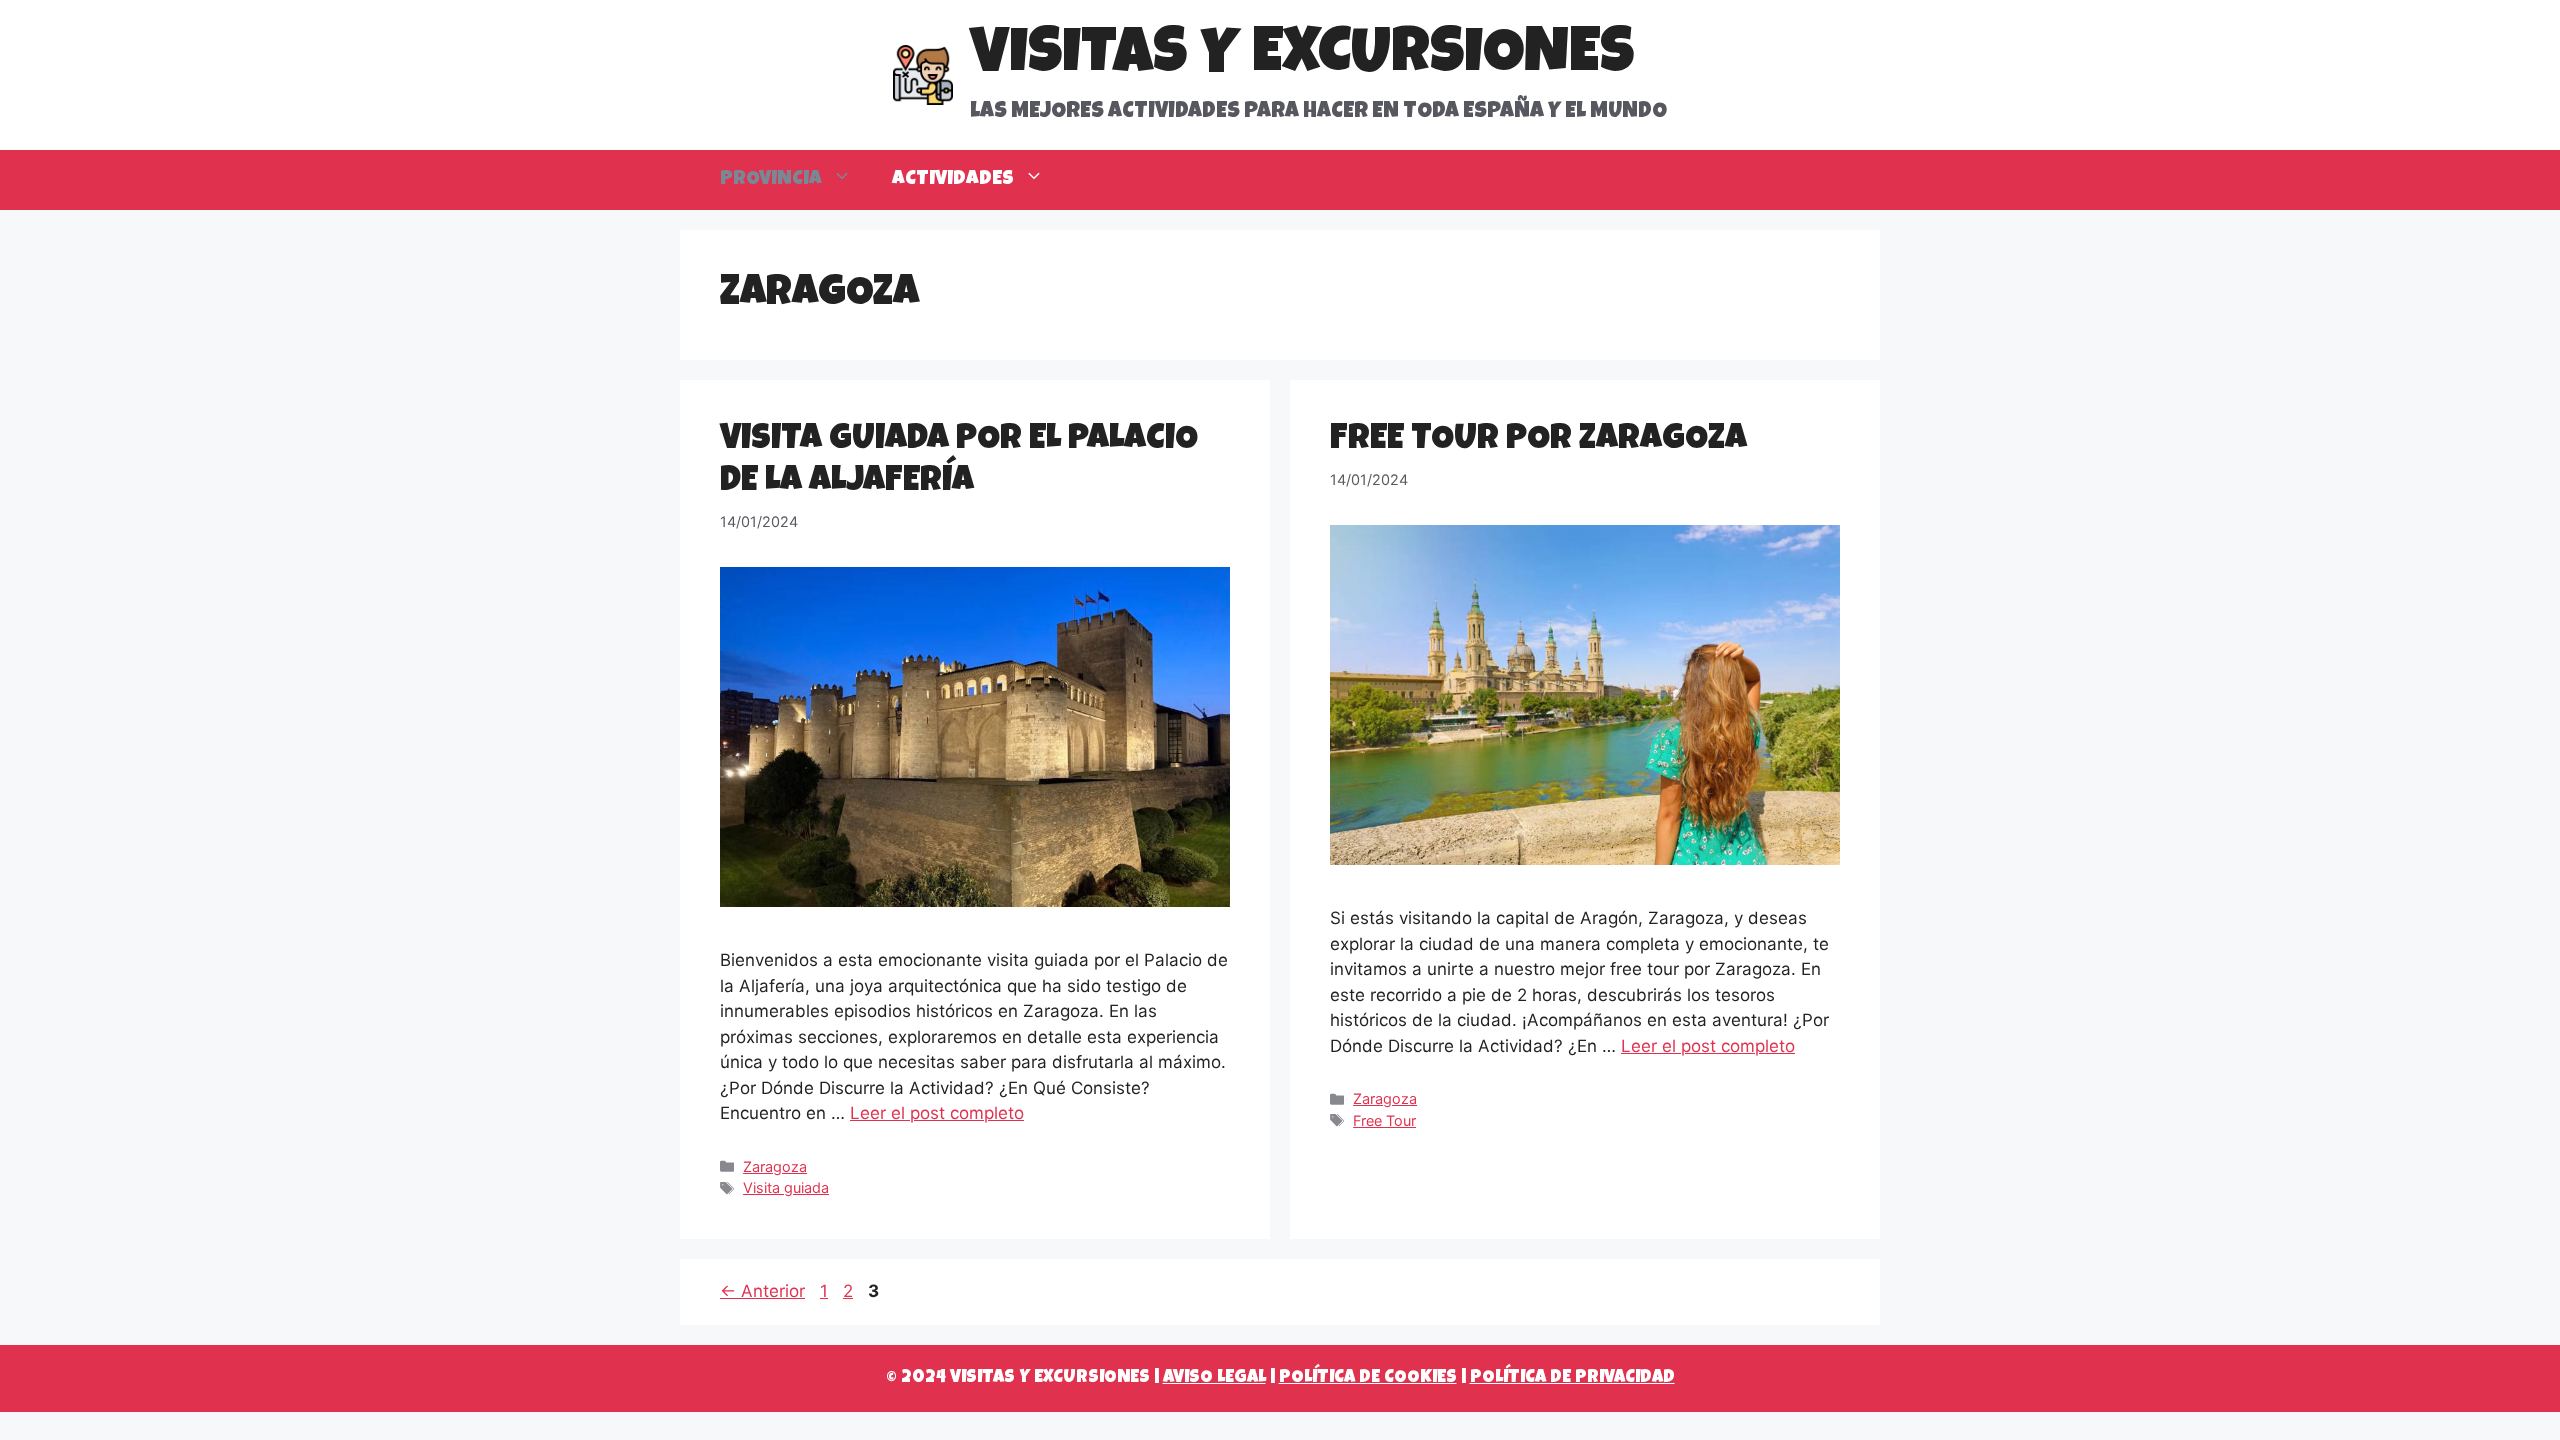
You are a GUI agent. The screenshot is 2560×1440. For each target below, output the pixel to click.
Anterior (762, 1291)
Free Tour (1384, 1120)
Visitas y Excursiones (1302, 58)
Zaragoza (775, 1166)
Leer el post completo (937, 1113)
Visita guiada (786, 1187)
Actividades (953, 180)
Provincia (771, 180)
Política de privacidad (1572, 1378)
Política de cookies (1368, 1378)
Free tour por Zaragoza (1538, 440)
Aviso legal (1214, 1378)
